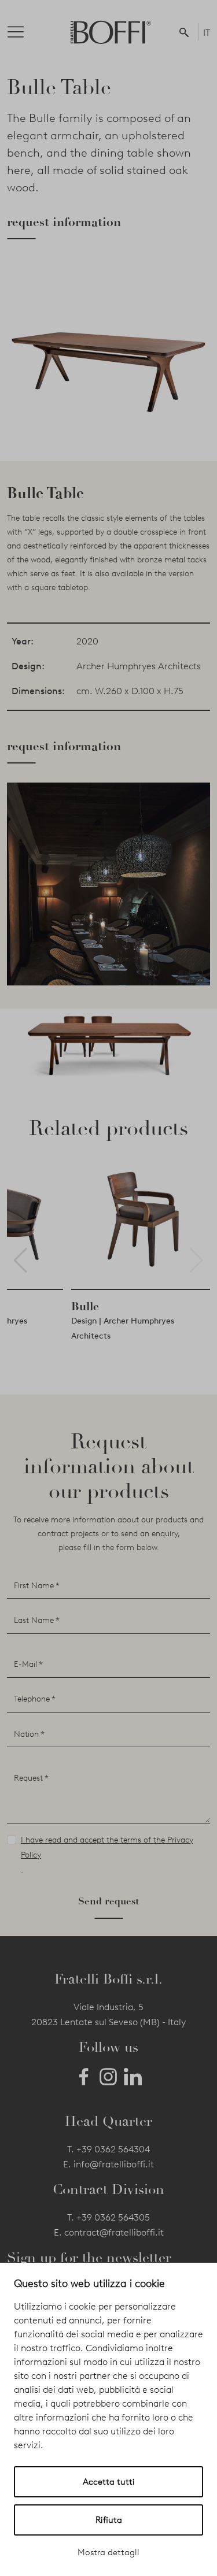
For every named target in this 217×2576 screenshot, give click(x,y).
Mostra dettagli (108, 2552)
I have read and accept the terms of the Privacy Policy (107, 1847)
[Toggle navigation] (25, 32)
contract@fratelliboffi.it (114, 2232)
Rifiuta (109, 2520)
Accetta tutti (109, 2482)
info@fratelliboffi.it (114, 2164)
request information (64, 222)
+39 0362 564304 (113, 2149)
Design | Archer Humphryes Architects (123, 1328)
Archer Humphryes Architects (139, 666)
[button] (186, 32)
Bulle (85, 1306)
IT (207, 33)
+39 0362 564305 (113, 2217)
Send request (108, 1901)
